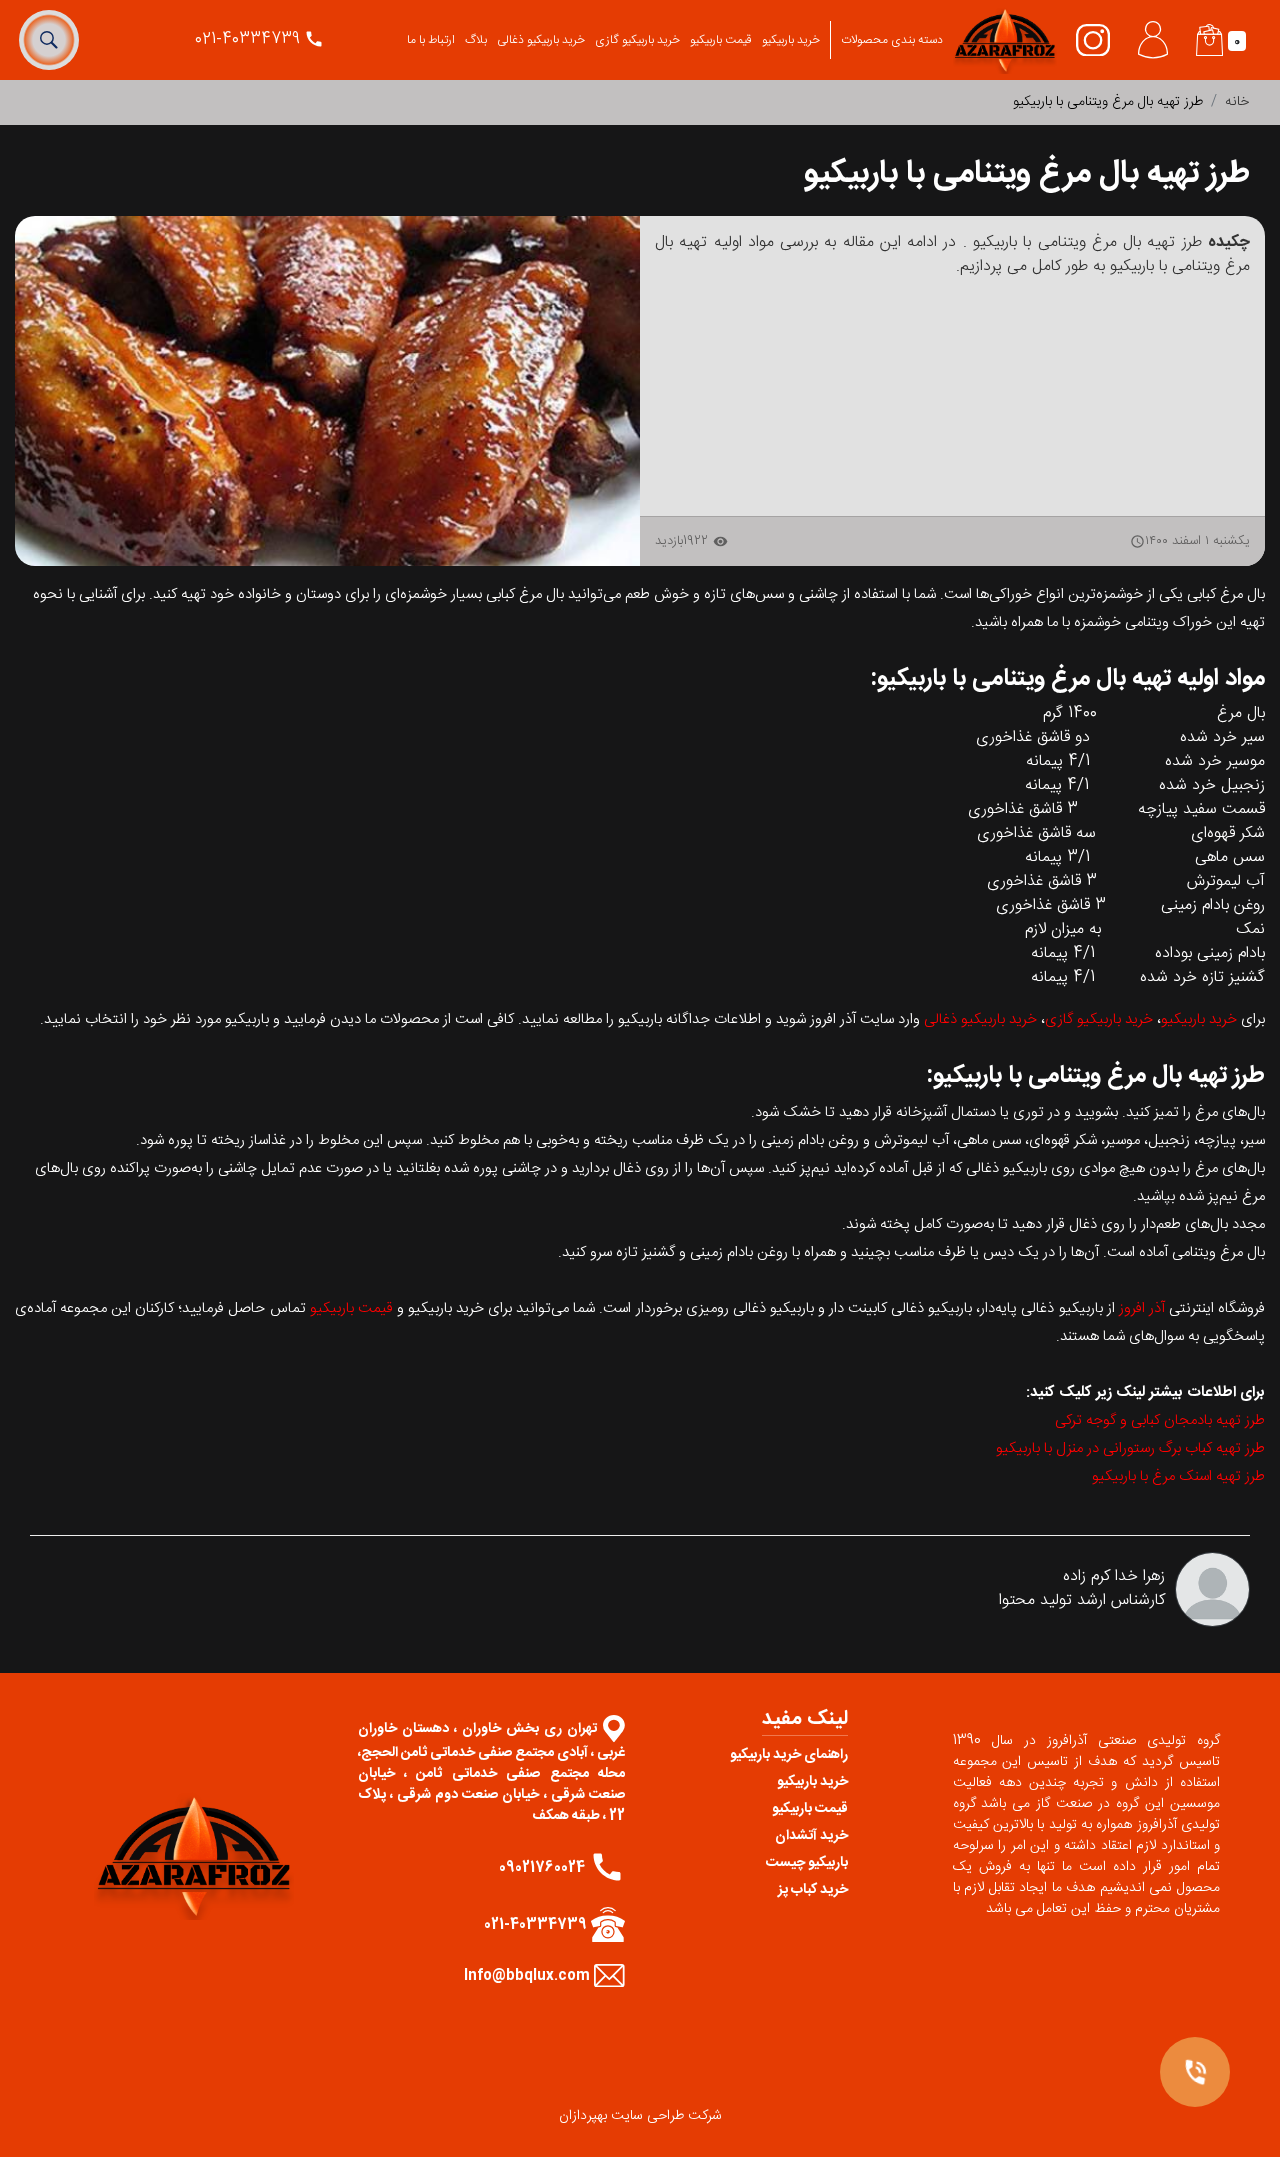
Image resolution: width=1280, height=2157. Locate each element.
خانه (1237, 102)
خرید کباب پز (813, 1890)
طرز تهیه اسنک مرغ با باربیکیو (1178, 1476)
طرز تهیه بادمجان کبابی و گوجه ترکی (1160, 1420)
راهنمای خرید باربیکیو (789, 1755)
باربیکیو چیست (807, 1863)
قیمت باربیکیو (721, 40)
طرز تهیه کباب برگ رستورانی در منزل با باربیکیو (1130, 1448)
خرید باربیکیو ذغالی (541, 40)
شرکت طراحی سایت (666, 2116)
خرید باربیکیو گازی (637, 40)
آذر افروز (1142, 1308)
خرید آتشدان (811, 1836)
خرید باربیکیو (791, 40)
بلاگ (476, 40)
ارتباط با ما (431, 40)
